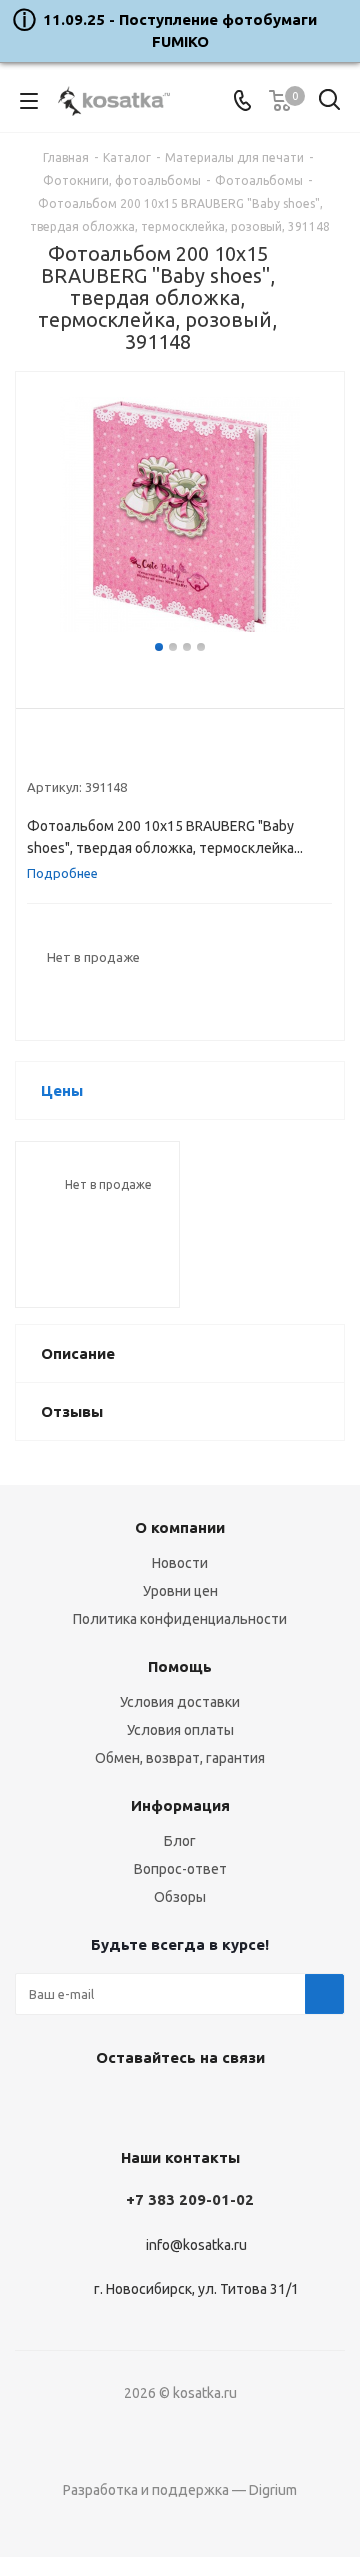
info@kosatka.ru (196, 2245)
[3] (74, 754)
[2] (55, 754)
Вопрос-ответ (180, 1869)
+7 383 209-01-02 (190, 2199)
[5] (112, 754)
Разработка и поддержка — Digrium (180, 2490)
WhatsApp (225, 2104)
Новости (180, 1563)
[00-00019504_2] (180, 517)
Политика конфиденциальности (180, 1619)
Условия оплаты (180, 1730)
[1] (36, 754)
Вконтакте (125, 2104)
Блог (180, 1841)
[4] (93, 754)
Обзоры (180, 1897)
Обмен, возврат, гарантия (180, 1758)
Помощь (180, 1666)
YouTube (175, 2104)
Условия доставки (180, 1702)
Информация (180, 1805)
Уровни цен (180, 1591)
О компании (180, 1527)
